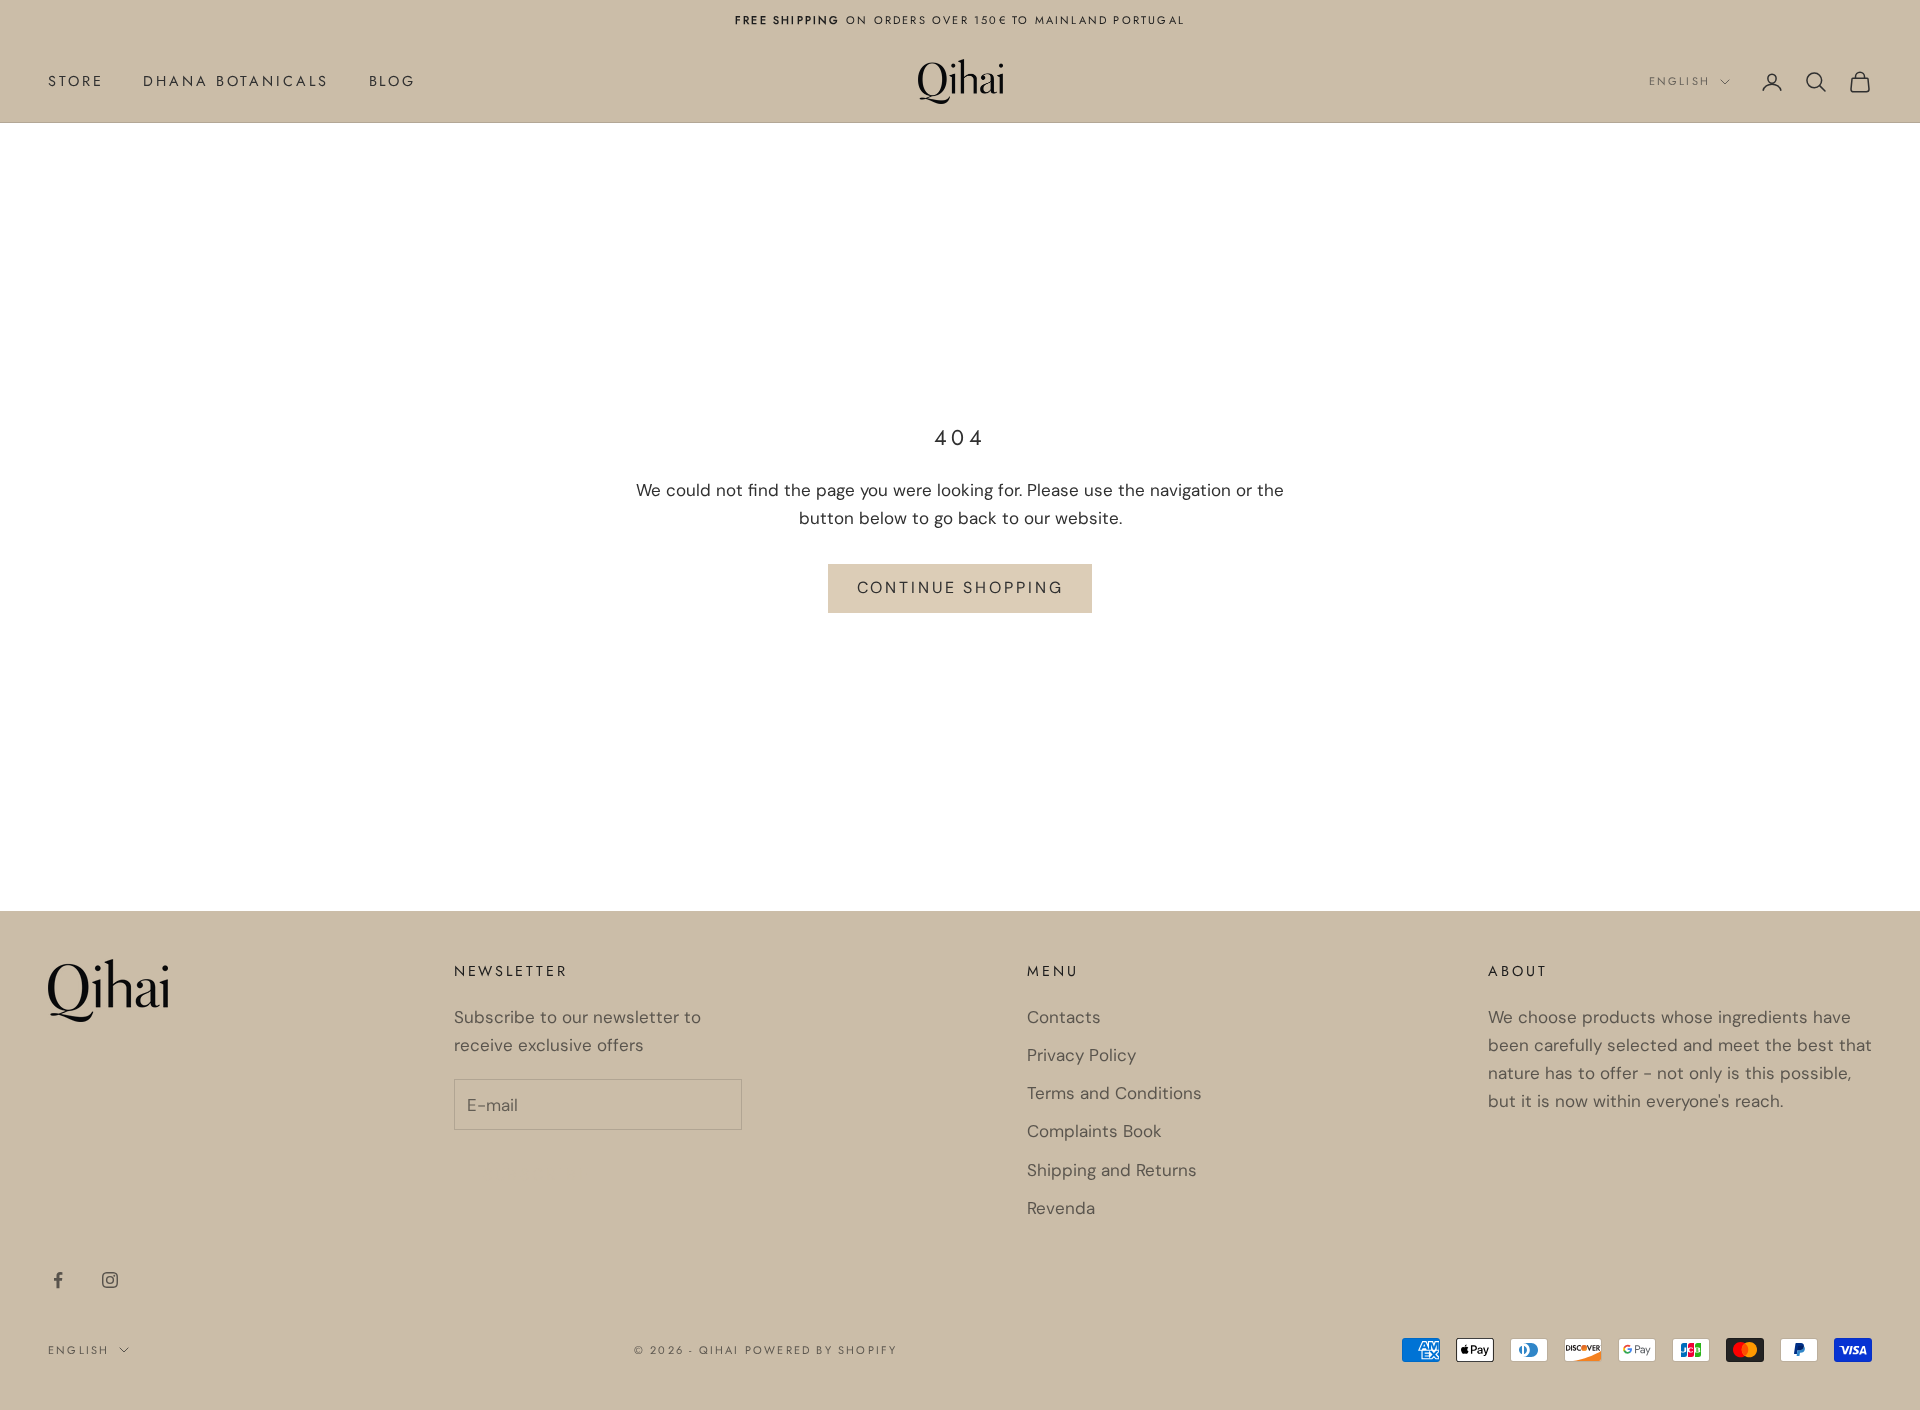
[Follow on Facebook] (58, 1280)
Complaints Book (1094, 1131)
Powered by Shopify (821, 1350)
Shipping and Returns (1112, 1170)
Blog (393, 81)
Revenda (1061, 1208)
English (1679, 82)
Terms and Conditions (1114, 1093)
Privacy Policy (1081, 1055)
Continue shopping (960, 587)
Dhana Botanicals (235, 81)
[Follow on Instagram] (110, 1280)
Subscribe (537, 1174)
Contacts (1064, 1017)
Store (75, 81)
